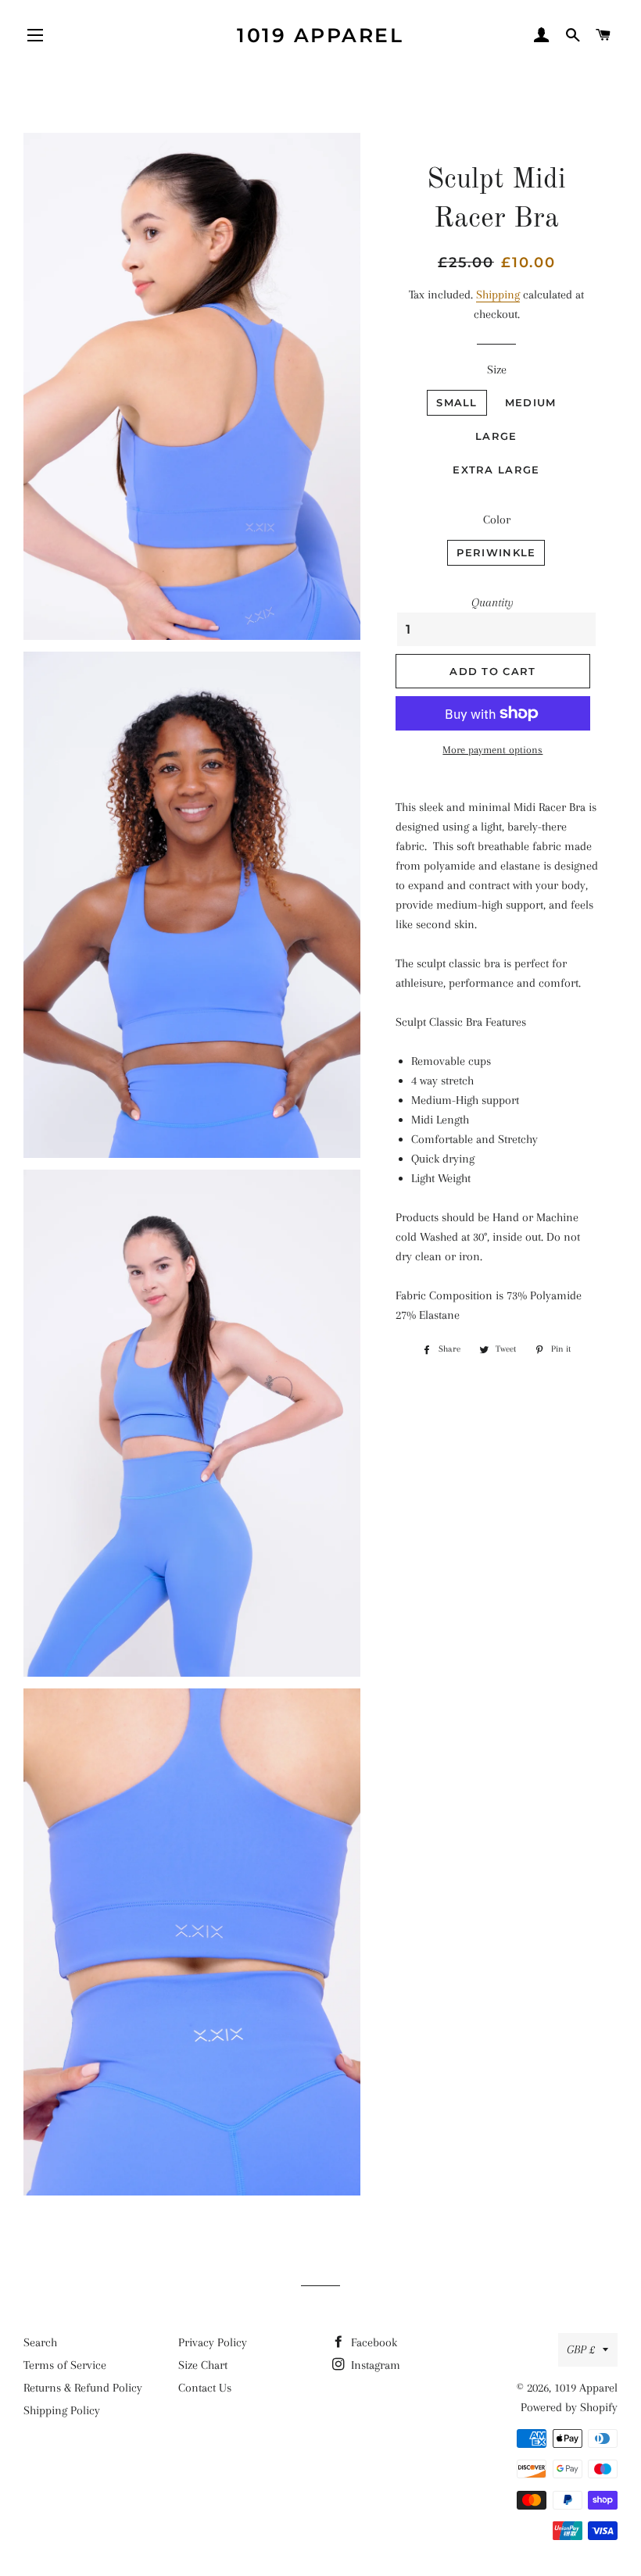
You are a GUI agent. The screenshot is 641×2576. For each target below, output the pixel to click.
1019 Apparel (320, 35)
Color (497, 520)
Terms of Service (65, 2365)
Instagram (374, 2365)
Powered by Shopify (569, 2407)
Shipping (498, 295)
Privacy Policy (213, 2342)
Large (496, 436)
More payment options (492, 750)
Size (497, 370)
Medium (531, 402)
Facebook (372, 2342)
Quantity (492, 602)
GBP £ (581, 2349)
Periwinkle (496, 552)
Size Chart (203, 2365)
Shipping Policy (62, 2410)
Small (457, 402)
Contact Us (205, 2388)
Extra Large (496, 470)
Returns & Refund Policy (83, 2388)
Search (40, 2342)
